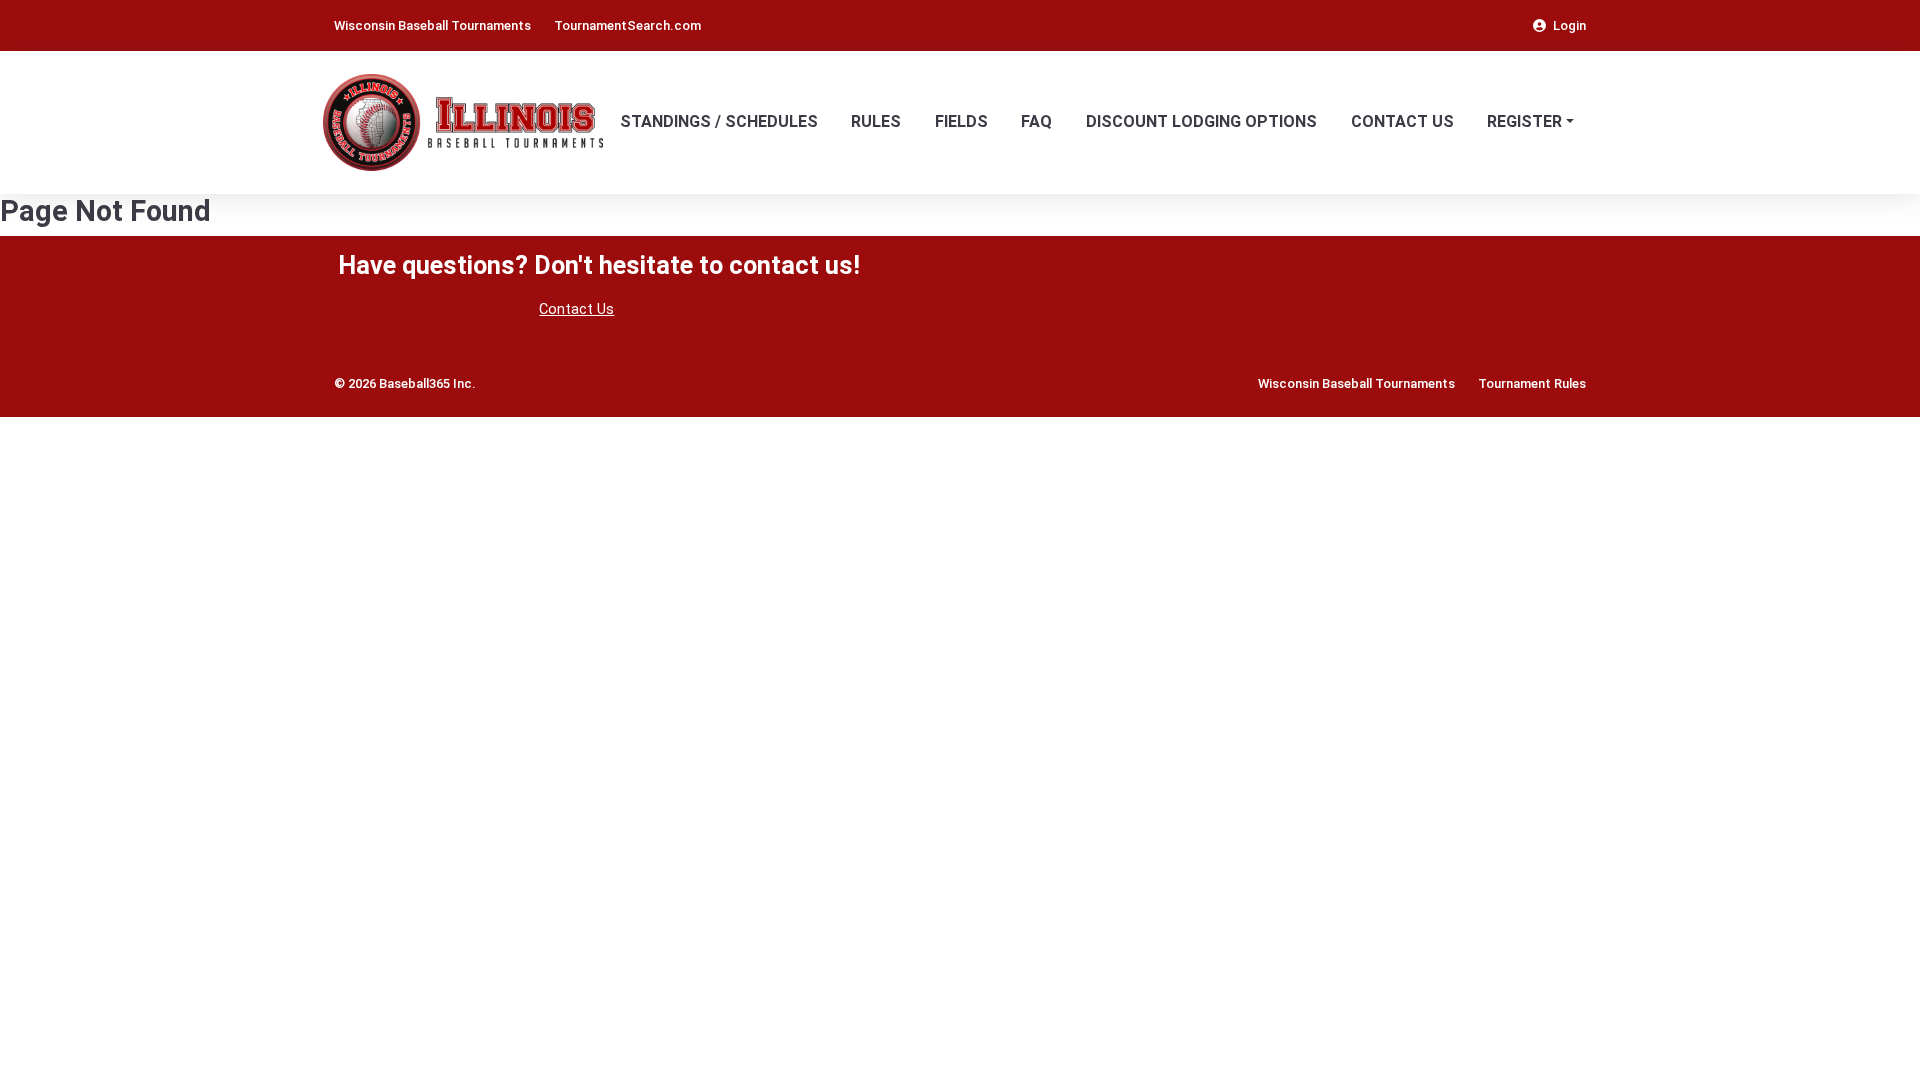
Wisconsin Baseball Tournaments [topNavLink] (432, 25)
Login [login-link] (1569, 25)
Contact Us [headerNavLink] (1402, 121)
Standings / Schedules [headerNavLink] (719, 121)
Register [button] (1524, 121)
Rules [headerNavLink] (876, 121)
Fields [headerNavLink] (961, 121)
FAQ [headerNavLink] (1036, 121)
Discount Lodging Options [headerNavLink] (1201, 121)
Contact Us (576, 309)
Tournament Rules (1532, 383)
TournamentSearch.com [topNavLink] (627, 25)
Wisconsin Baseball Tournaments (1356, 383)
